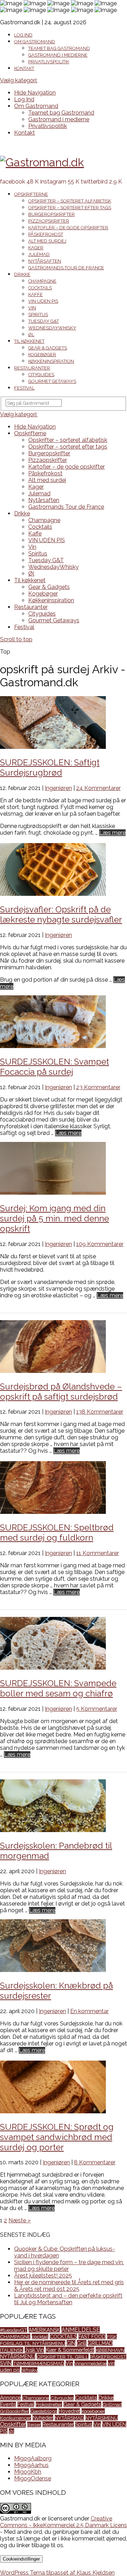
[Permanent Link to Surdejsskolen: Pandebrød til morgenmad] (53, 1830)
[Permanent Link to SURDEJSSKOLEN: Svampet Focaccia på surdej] (53, 1046)
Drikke (22, 274)
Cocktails (40, 288)
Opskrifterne (31, 194)
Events (8, 2404)
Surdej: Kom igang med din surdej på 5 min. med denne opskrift (55, 1218)
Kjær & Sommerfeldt (70, 2350)
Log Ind (23, 35)
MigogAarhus (31, 2465)
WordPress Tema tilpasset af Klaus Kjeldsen (57, 2573)
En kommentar (89, 2011)
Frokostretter (49, 2404)
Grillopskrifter (14, 2411)
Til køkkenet (29, 341)
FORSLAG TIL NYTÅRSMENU (33, 2343)
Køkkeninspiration (51, 361)
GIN (71, 2343)
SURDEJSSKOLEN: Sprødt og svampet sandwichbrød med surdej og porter (57, 2137)
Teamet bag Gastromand (59, 48)
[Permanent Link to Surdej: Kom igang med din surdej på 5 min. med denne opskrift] (53, 1193)
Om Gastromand (35, 42)
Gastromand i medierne (58, 55)
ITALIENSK (12, 2350)
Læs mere (112, 833)
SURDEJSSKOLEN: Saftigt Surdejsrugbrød (50, 767)
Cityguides (41, 375)
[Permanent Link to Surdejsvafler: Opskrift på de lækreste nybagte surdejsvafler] (53, 894)
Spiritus (38, 314)
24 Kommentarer (98, 788)
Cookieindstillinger (21, 2559)
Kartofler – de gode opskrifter (68, 228)
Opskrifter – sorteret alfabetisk (70, 201)
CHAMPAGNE (15, 2337)
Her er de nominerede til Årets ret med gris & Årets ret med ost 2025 (69, 2286)
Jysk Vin (34, 2350)
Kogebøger (42, 355)
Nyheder (43, 2418)
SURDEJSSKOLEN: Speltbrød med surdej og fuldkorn (57, 1533)
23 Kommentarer (98, 1087)
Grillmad (112, 2404)
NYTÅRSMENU (18, 2356)
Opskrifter (13, 2424)
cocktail (40, 2337)
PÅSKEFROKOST (108, 2357)
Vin (32, 308)
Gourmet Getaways (52, 381)
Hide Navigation (35, 93)
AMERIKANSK (44, 2330)
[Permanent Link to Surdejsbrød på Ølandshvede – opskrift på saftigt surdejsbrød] (53, 1371)
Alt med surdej (47, 241)
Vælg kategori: (19, 80)
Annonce (10, 2398)
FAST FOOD (92, 2337)
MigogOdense (33, 2478)
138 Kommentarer (100, 1412)
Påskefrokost (46, 234)
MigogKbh (28, 2472)
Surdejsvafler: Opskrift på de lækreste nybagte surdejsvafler (61, 914)
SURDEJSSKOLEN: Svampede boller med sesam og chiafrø (58, 1688)
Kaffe (35, 294)
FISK (112, 2337)
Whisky (29, 2370)
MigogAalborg (33, 2458)
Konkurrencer (16, 2418)
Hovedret (69, 2411)
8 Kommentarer (95, 2162)
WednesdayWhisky (52, 328)
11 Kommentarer (98, 1553)
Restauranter (32, 368)
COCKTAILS (63, 2337)
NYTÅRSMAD (69, 2418)
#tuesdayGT (14, 2330)
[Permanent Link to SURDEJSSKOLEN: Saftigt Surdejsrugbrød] (53, 747)
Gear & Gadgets (48, 348)
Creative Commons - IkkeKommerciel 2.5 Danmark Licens (64, 2522)
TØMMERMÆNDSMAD (39, 2363)
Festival (24, 388)
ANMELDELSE (81, 2330)
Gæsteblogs (44, 2411)
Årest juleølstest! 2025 (43, 2276)
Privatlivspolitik (49, 62)
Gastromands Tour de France (66, 268)
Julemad (39, 254)
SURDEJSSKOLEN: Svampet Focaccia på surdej (55, 1067)
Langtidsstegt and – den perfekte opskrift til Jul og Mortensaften (68, 2299)
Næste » (20, 2220)
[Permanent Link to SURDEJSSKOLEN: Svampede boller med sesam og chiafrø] (53, 1668)
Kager (36, 248)
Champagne (42, 281)
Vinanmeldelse (90, 2363)
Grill (82, 2343)
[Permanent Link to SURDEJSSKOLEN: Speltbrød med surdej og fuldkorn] (53, 1512)
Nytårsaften (45, 261)
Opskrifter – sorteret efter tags (70, 208)
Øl (31, 335)
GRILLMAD (100, 2343)
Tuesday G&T (44, 321)
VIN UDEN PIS (43, 301)
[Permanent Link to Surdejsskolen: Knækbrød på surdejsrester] (53, 1970)
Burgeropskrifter (52, 214)
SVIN (6, 2363)
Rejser (34, 2424)
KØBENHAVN (110, 2350)
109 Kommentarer (100, 1244)
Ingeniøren (58, 788)
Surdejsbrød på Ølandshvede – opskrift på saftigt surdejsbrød (61, 1392)
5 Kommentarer (97, 1709)
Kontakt (24, 68)
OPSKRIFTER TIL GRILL (63, 2357)
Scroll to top (16, 639)
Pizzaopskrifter (49, 221)
